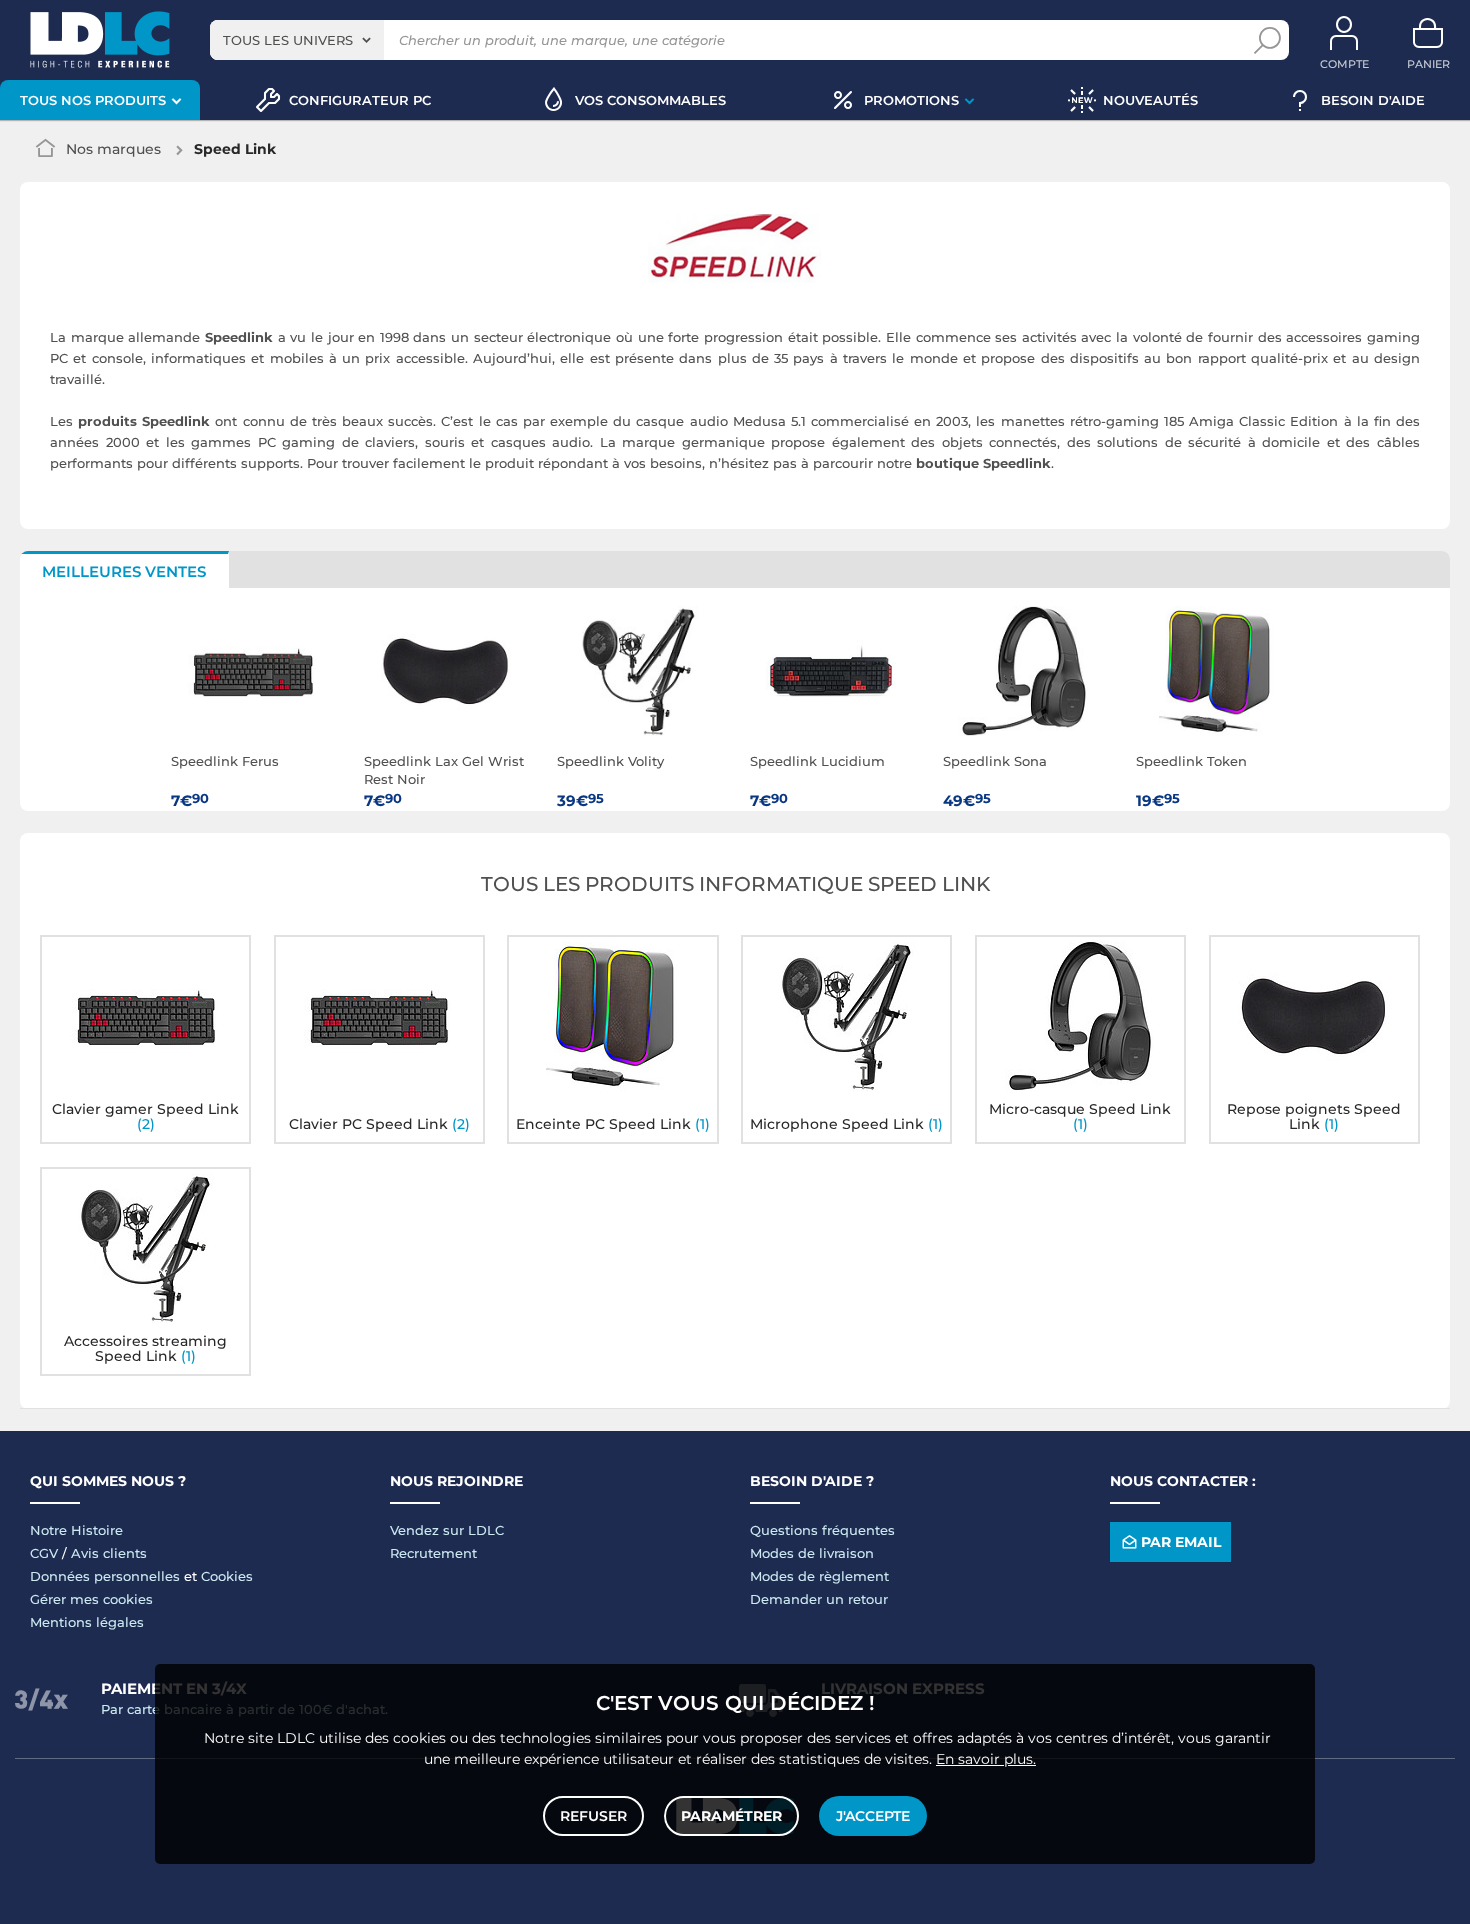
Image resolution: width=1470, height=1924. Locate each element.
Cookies (227, 1576)
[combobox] (297, 40)
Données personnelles (105, 1576)
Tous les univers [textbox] (288, 40)
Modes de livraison (812, 1553)
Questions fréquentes (822, 1530)
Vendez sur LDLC (447, 1530)
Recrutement (433, 1553)
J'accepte (873, 1816)
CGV (44, 1553)
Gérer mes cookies (91, 1599)
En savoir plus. (986, 1759)
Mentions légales (87, 1622)
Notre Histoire (76, 1530)
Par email (1181, 1542)
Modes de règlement (819, 1576)
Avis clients (109, 1553)
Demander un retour (819, 1599)
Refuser (593, 1816)
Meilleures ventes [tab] (124, 571)
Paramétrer (731, 1816)
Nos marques (113, 149)
